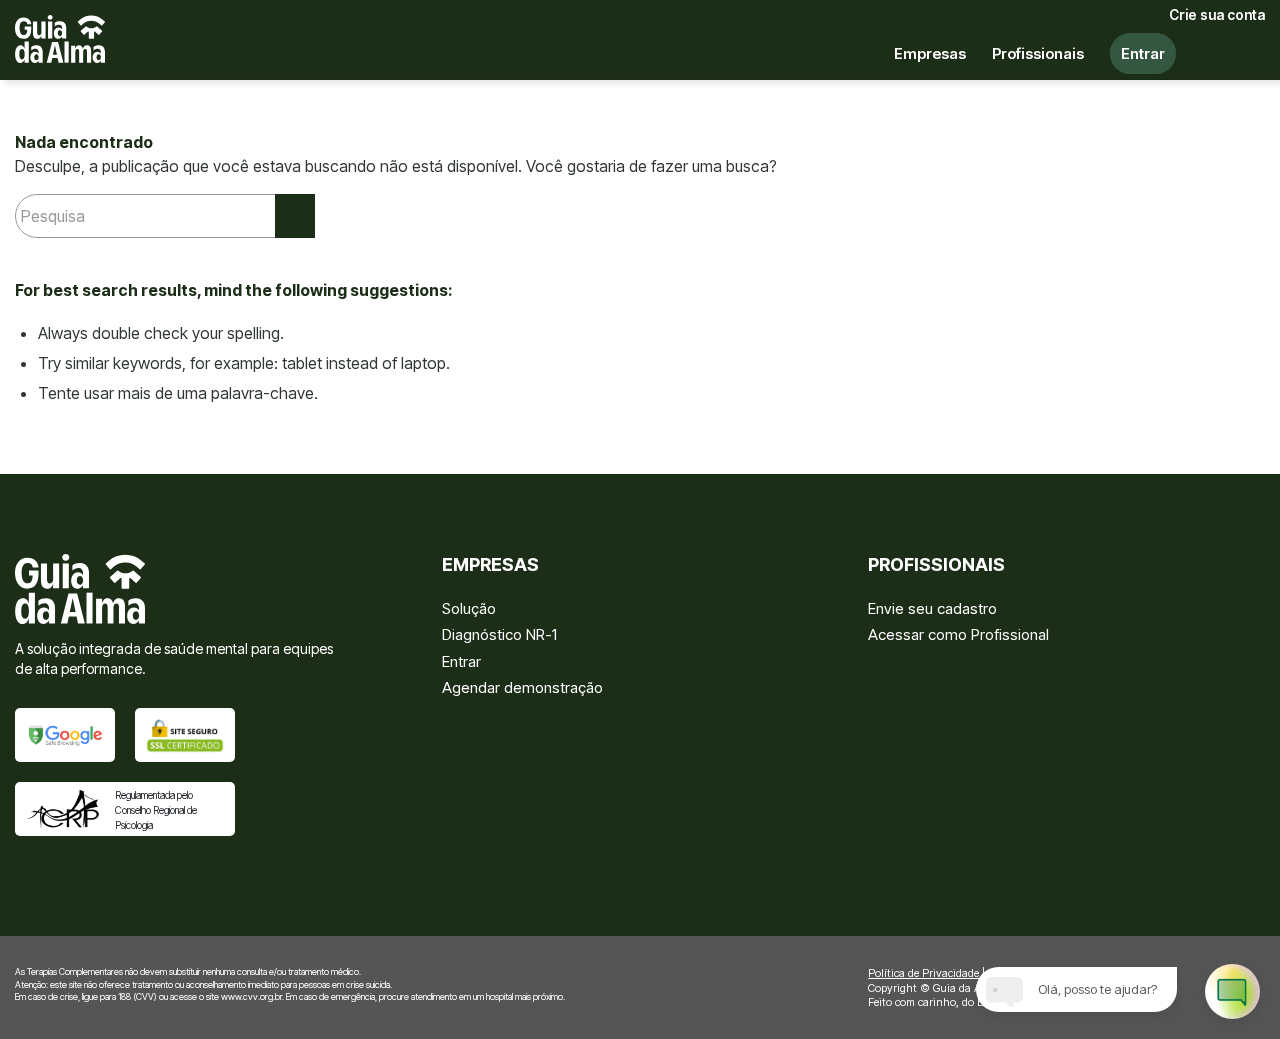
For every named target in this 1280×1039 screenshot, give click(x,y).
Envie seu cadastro (932, 608)
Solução (469, 608)
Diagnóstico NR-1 (499, 634)
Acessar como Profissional (958, 634)
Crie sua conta (1217, 15)
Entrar (461, 661)
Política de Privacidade (923, 973)
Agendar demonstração (522, 687)
